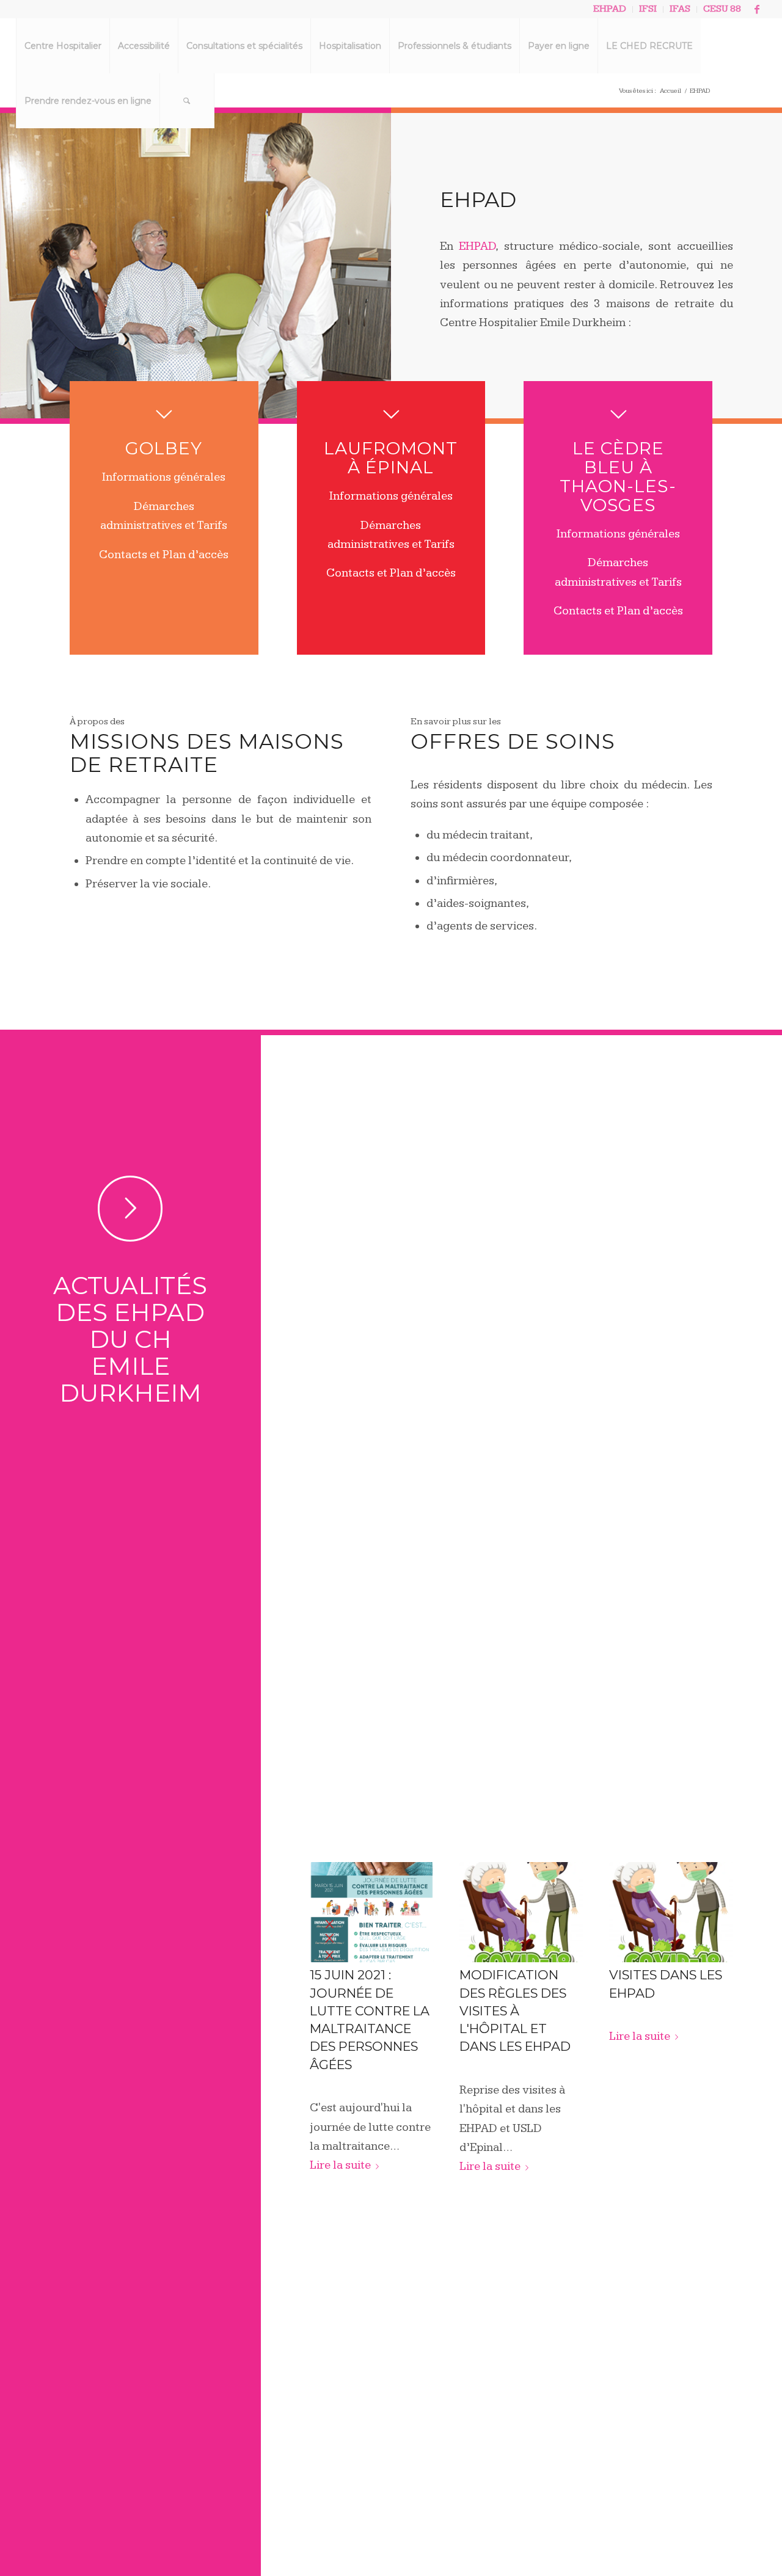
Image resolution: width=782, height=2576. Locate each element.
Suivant (715, 1982)
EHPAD (477, 246)
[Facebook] (757, 9)
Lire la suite (340, 2165)
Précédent (328, 1982)
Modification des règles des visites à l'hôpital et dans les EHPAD (515, 2010)
